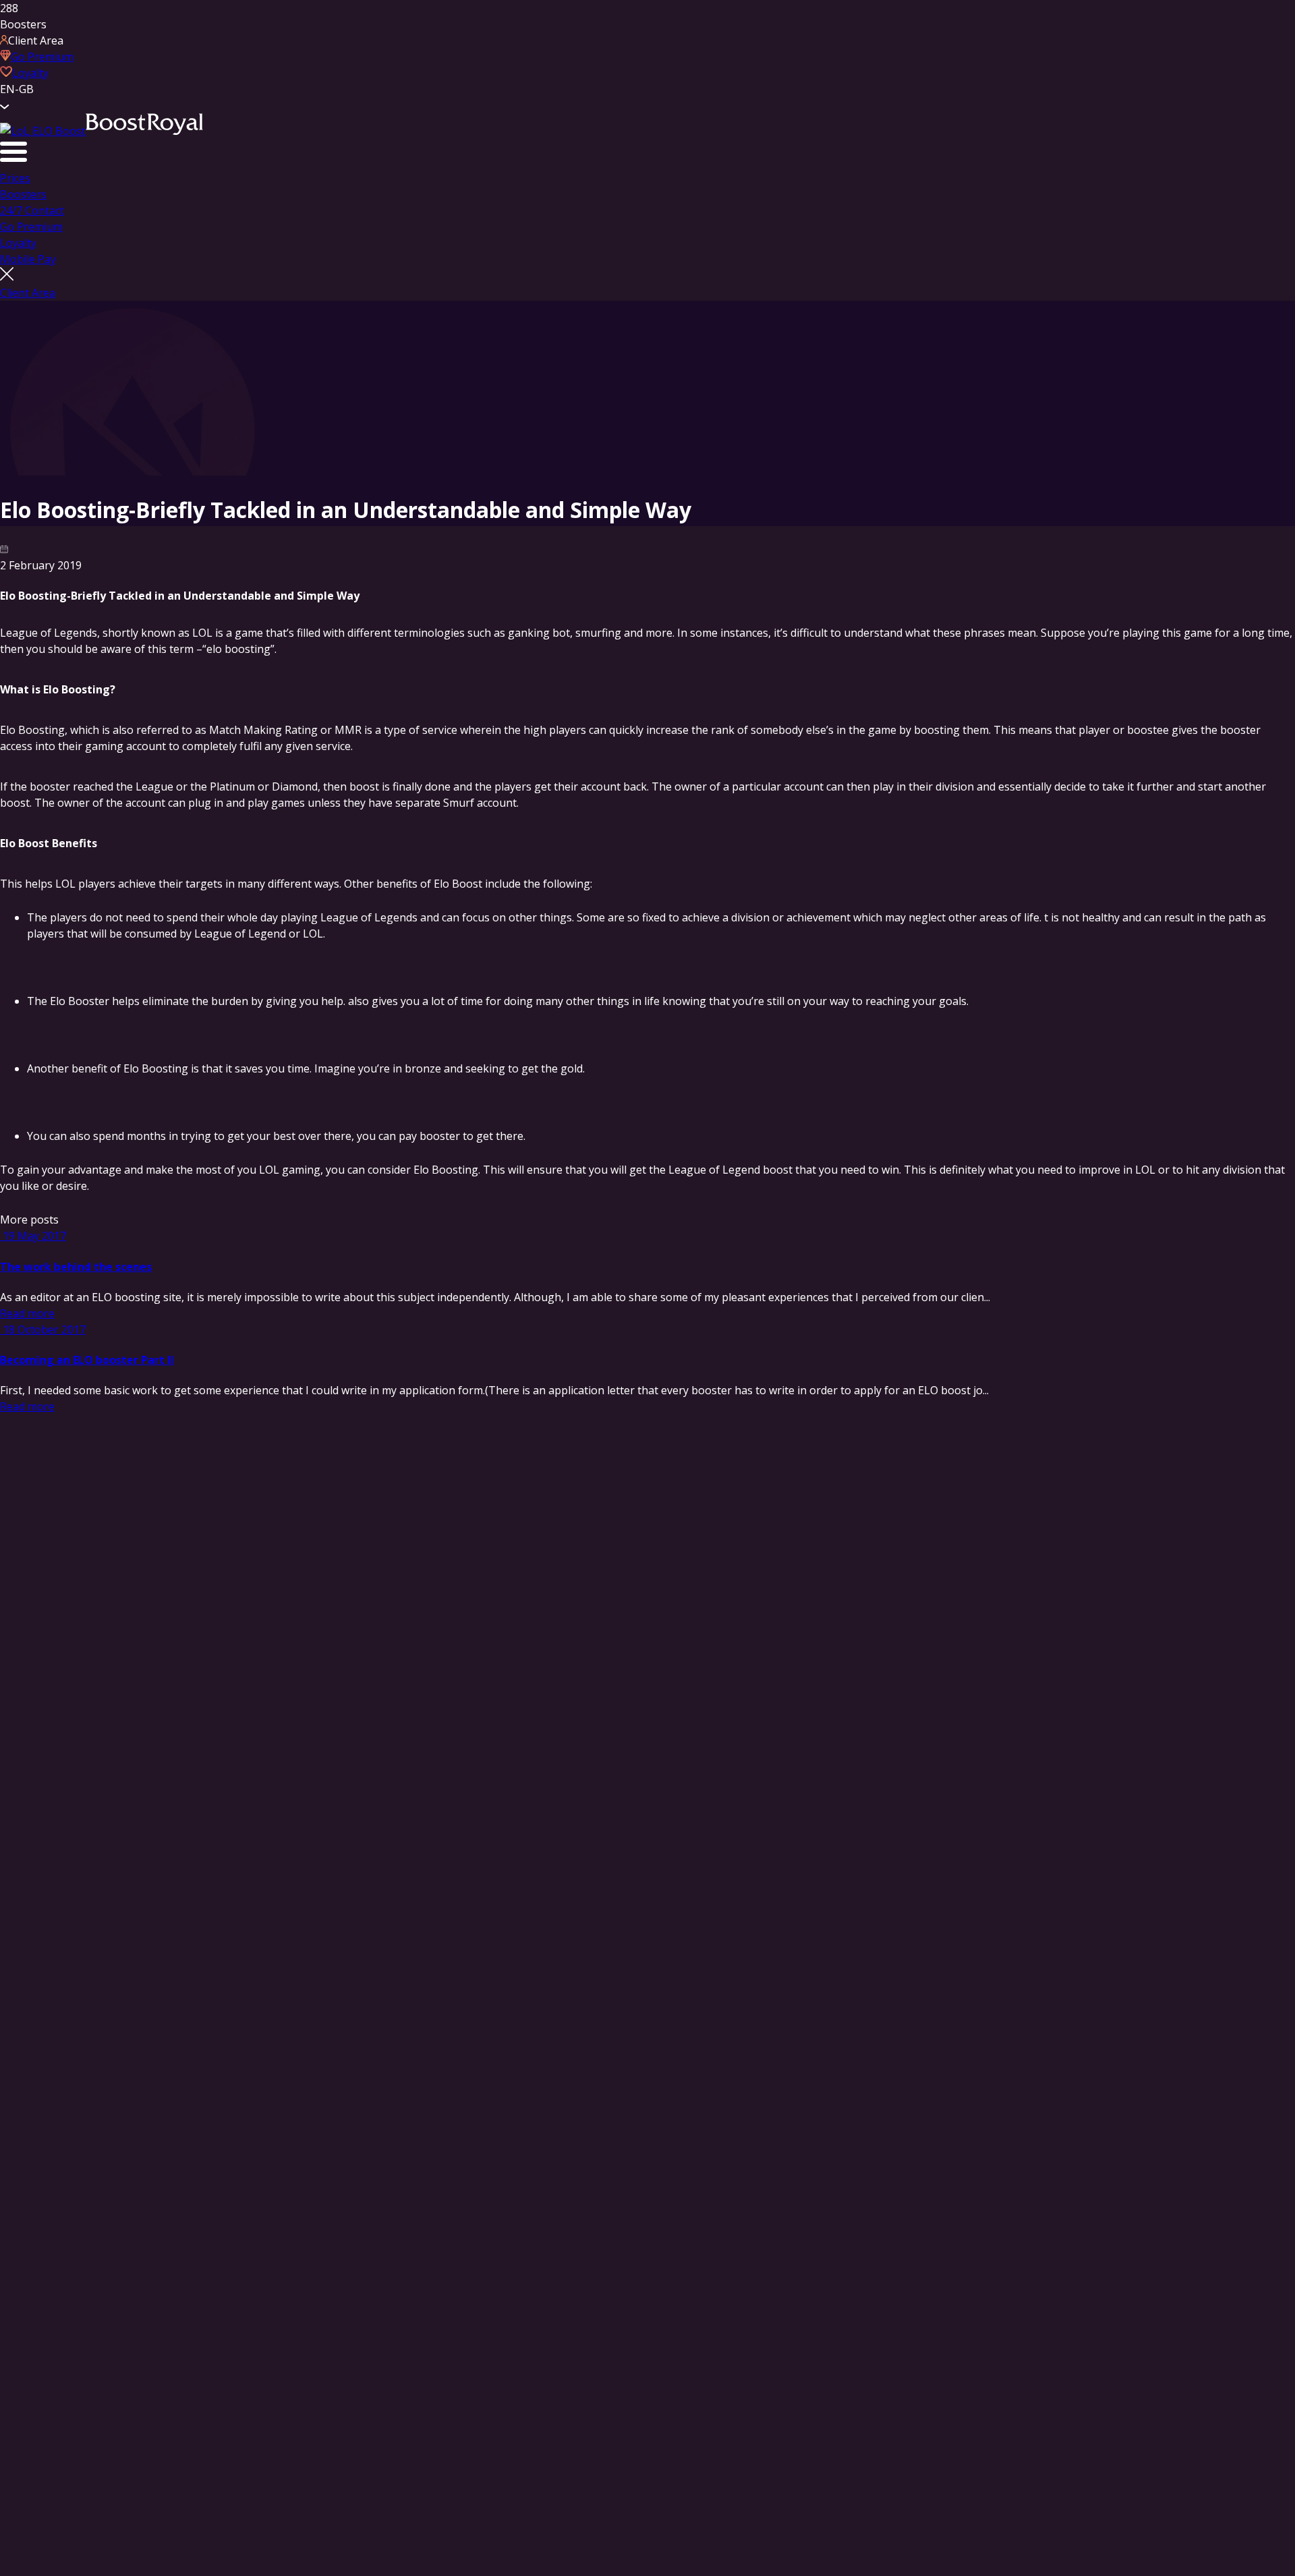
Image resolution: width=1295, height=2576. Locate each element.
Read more (27, 1313)
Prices (15, 178)
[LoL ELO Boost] (102, 131)
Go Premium (31, 227)
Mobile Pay (28, 259)
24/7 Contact (32, 210)
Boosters (23, 194)
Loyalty (18, 243)
